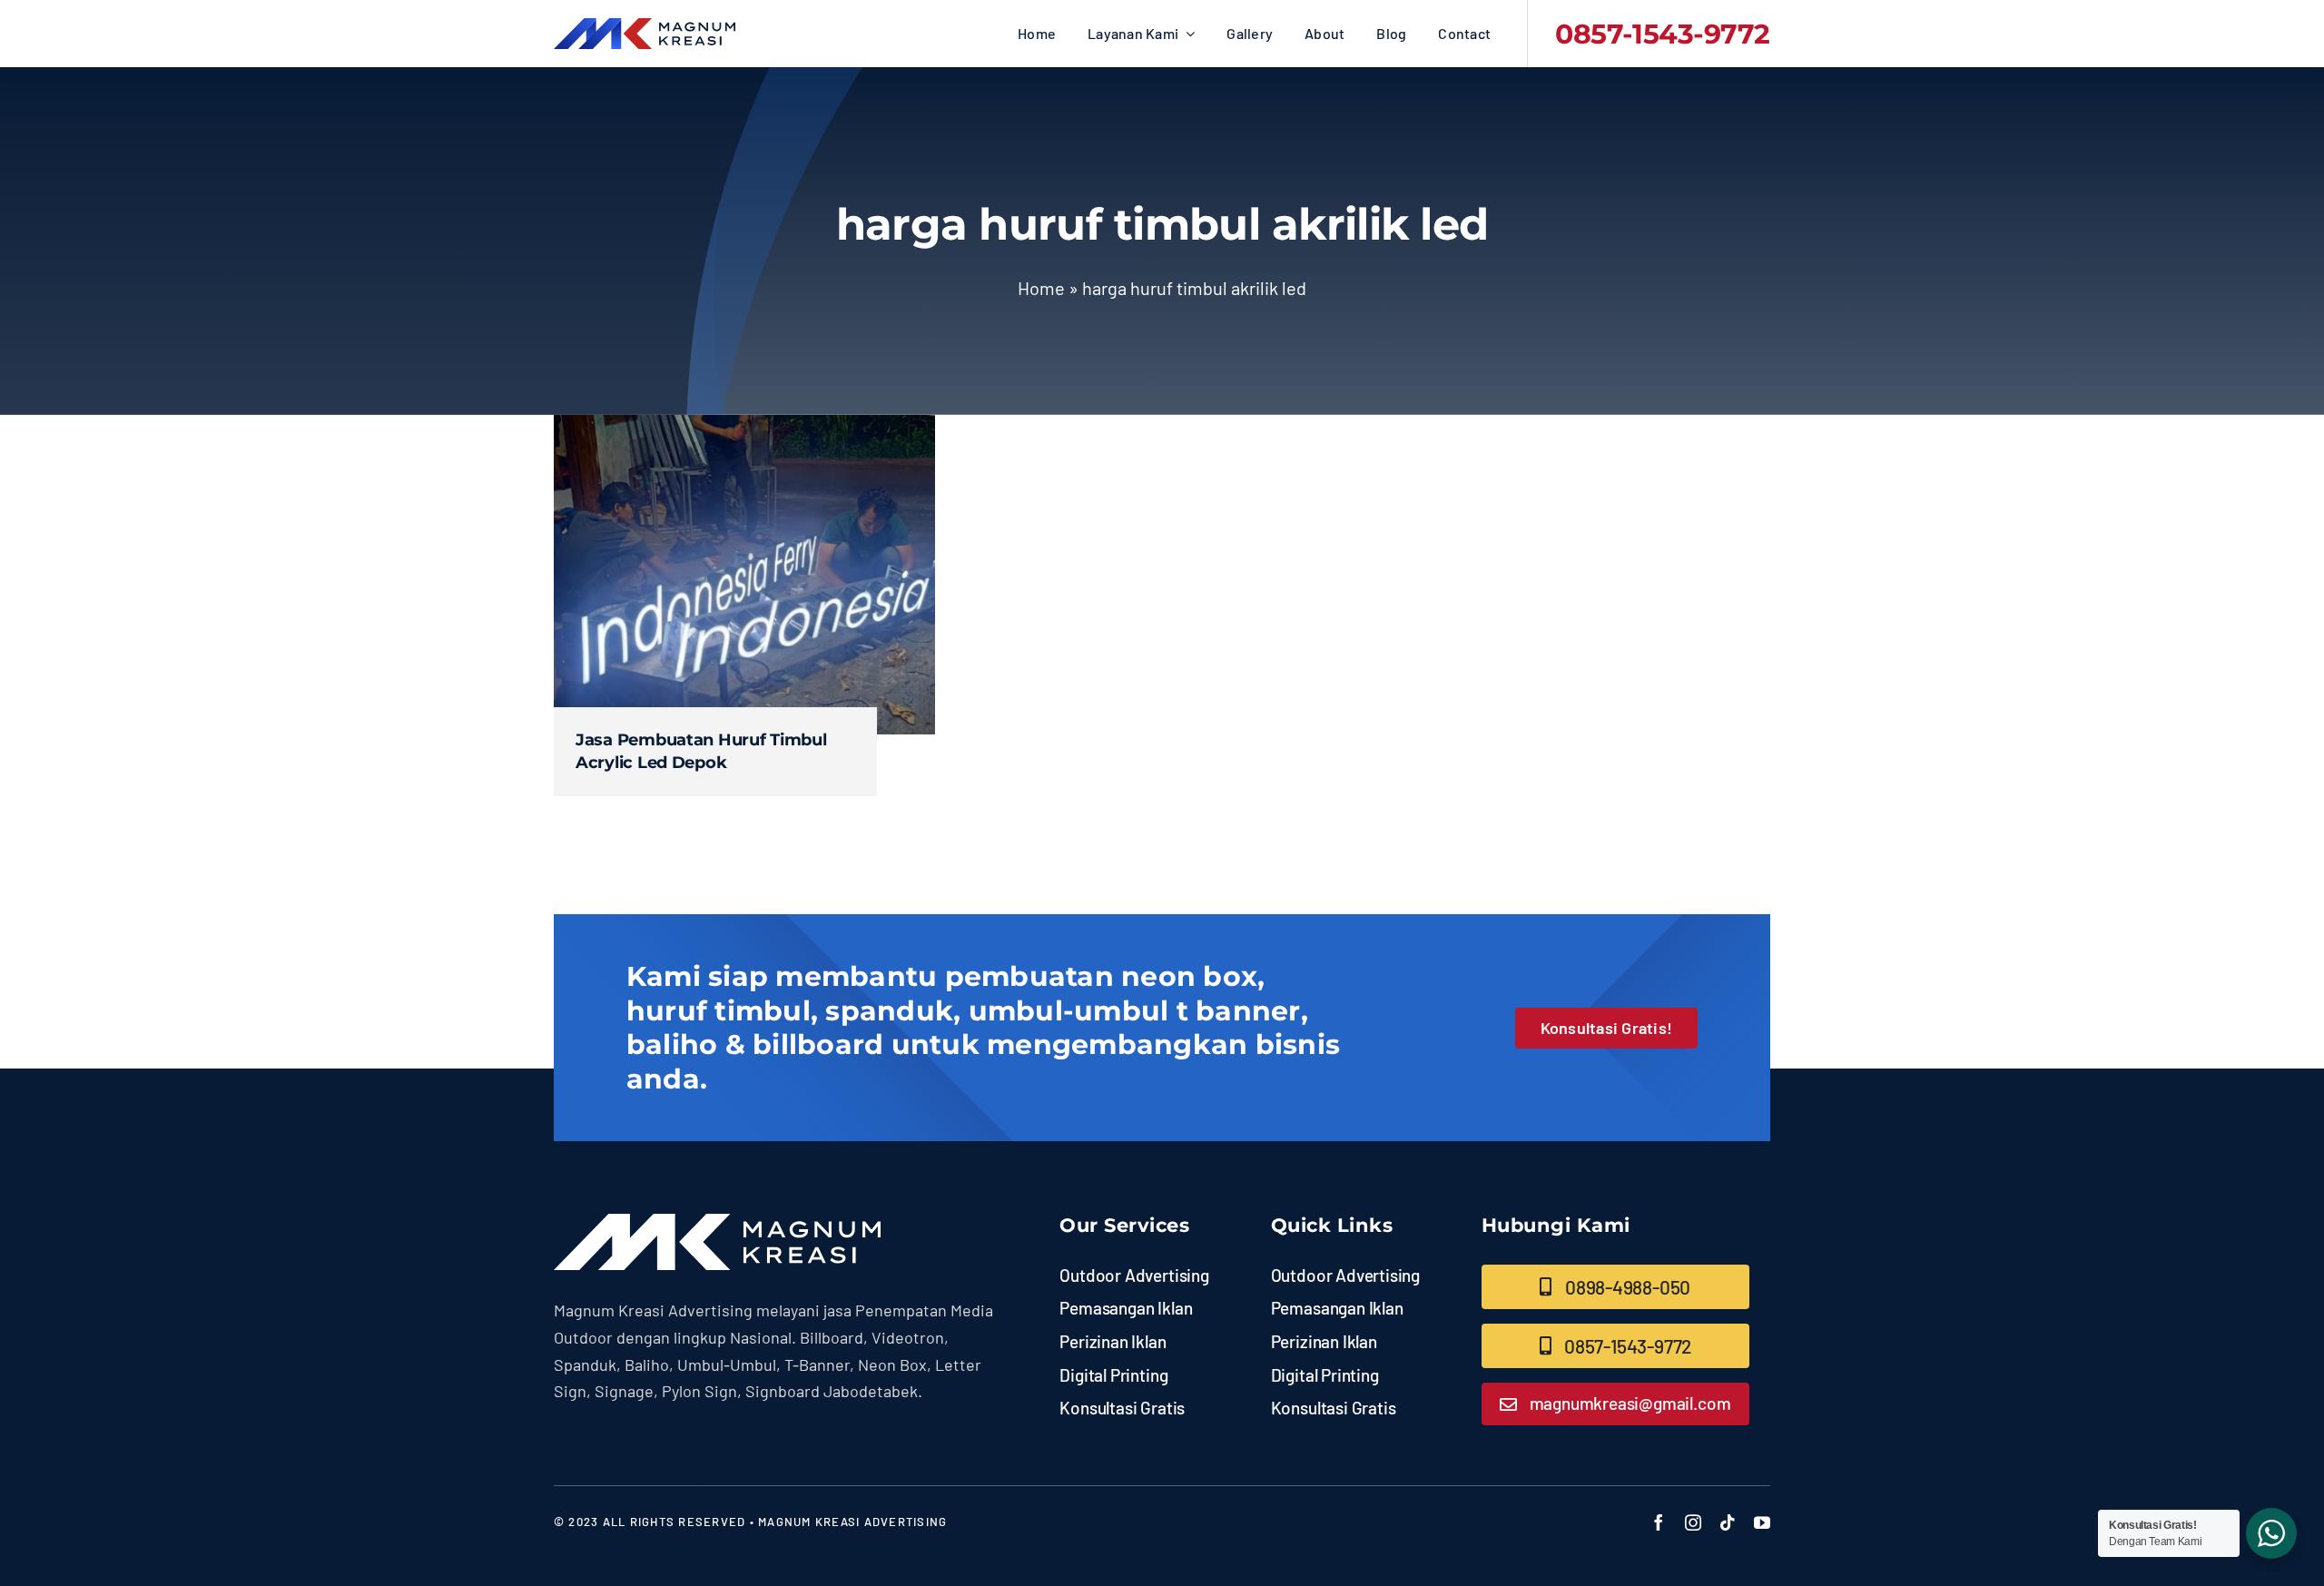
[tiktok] (1728, 1522)
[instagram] (1693, 1522)
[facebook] (1659, 1522)
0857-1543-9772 (1663, 34)
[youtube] (1762, 1522)
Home (1041, 288)
